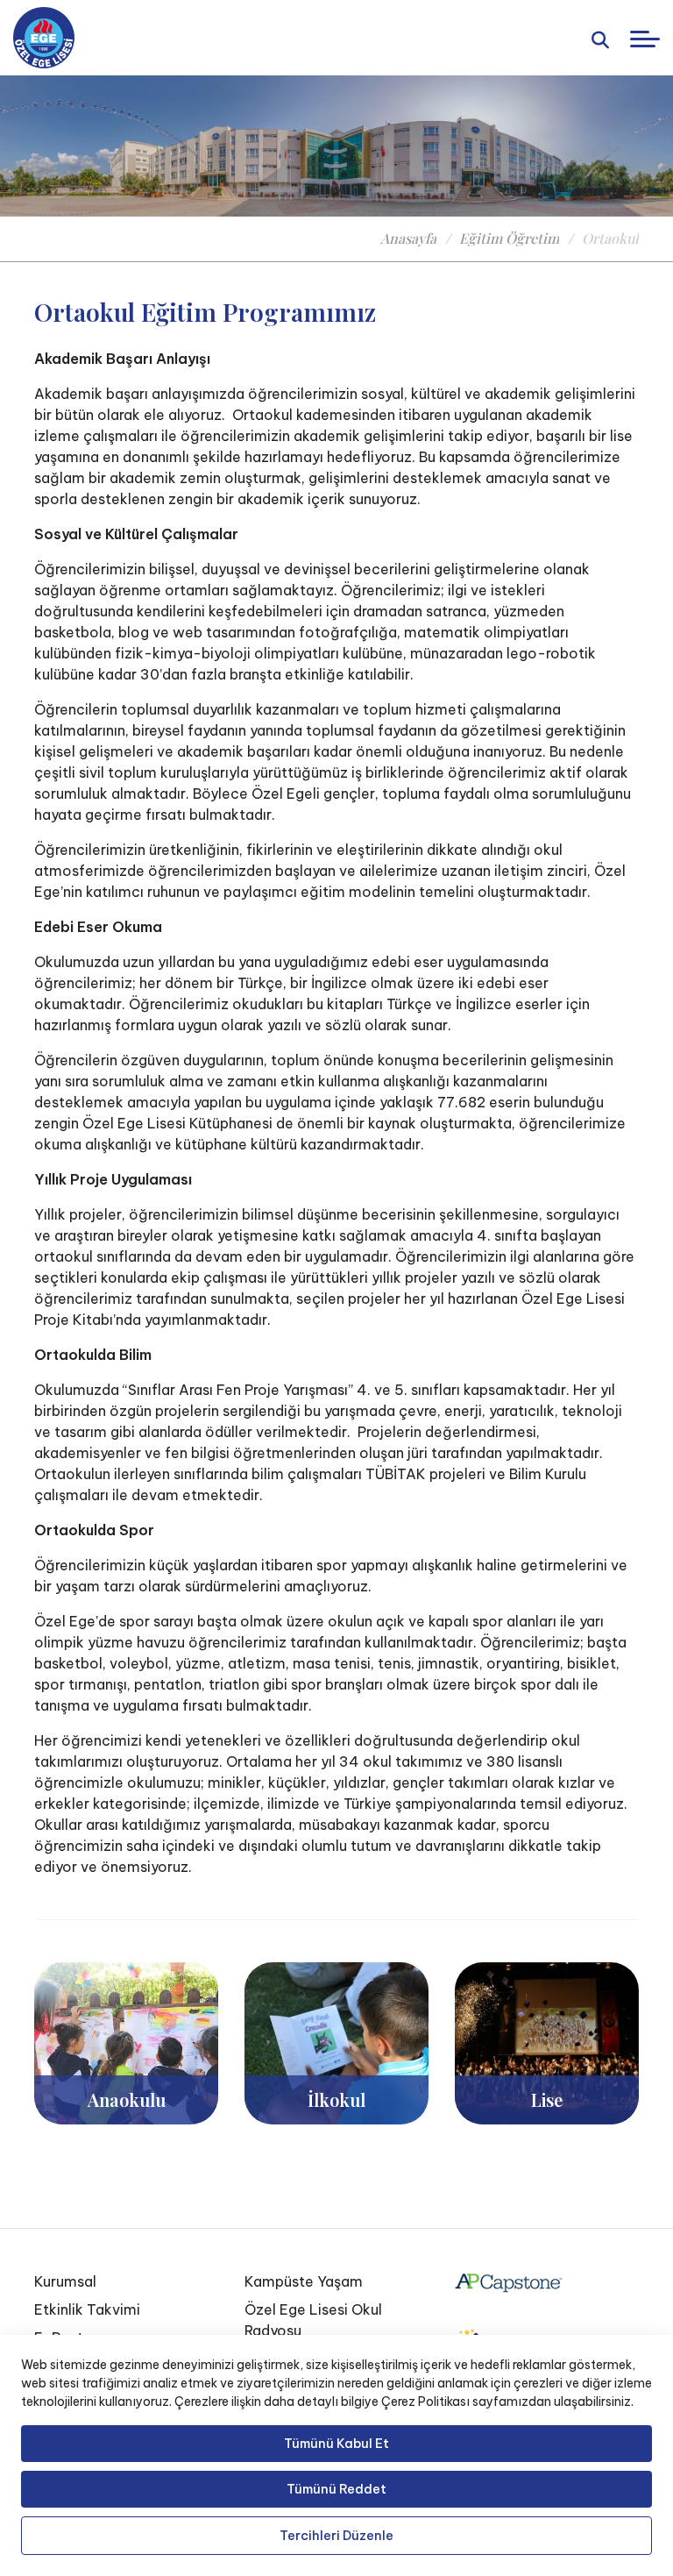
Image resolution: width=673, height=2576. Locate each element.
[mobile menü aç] (645, 39)
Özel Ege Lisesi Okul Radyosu (313, 2320)
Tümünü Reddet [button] (336, 2489)
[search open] (600, 38)
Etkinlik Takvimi (87, 2309)
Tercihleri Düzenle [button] (336, 2536)
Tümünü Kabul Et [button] (336, 2444)
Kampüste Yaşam (304, 2281)
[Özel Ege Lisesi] (44, 38)
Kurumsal (65, 2281)
